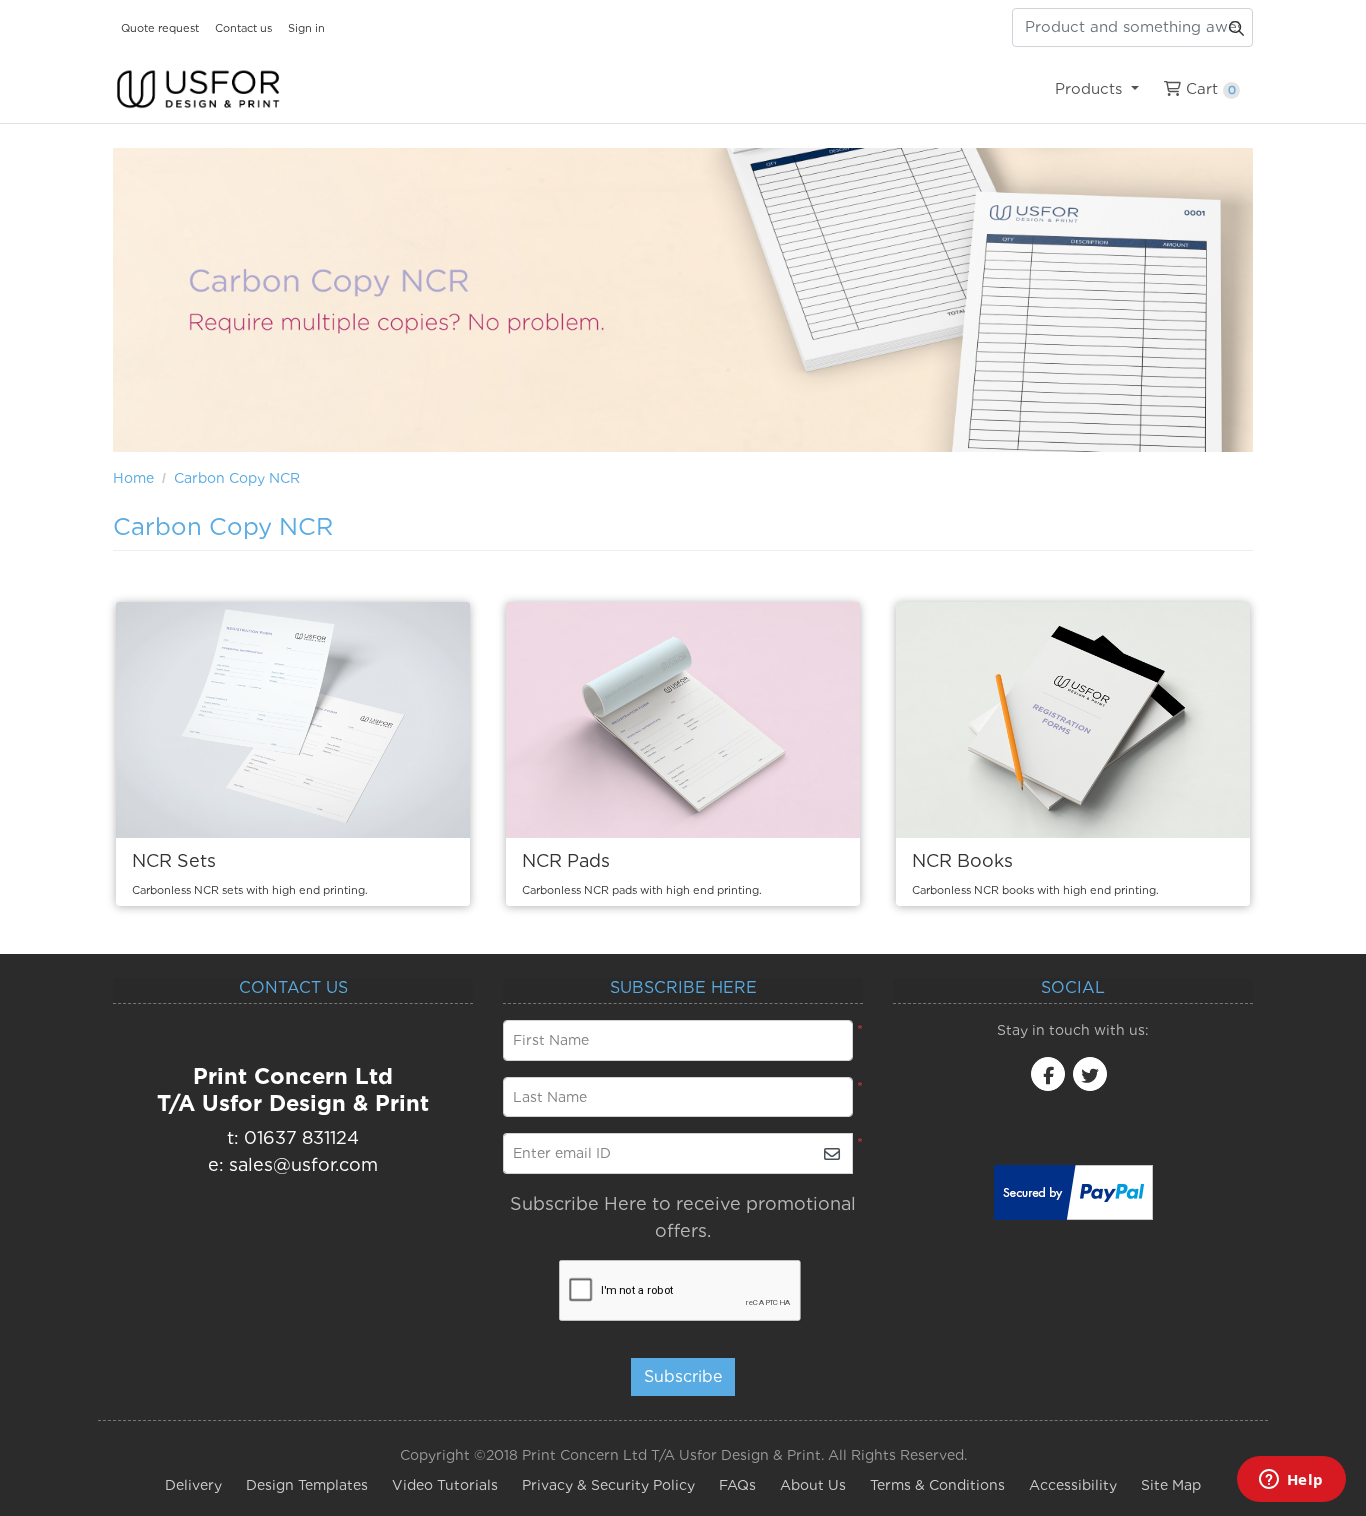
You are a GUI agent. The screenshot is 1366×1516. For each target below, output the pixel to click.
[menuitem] (1096, 89)
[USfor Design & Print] (198, 89)
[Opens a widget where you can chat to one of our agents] (1291, 1481)
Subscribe (683, 1376)
